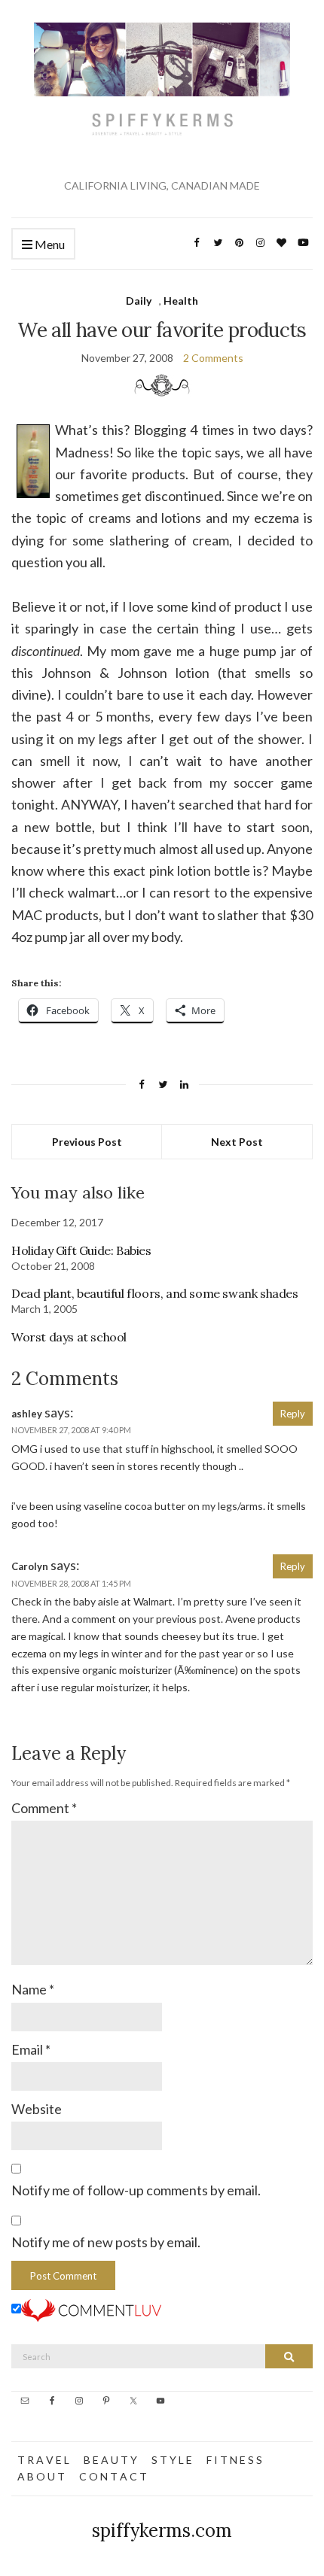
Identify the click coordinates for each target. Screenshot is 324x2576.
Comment (44, 1808)
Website (37, 2109)
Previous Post (87, 1142)
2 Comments (213, 358)
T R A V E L (43, 2460)
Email (31, 2049)
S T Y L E (172, 2460)
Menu (49, 244)
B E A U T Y (110, 2460)
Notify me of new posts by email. (106, 2242)
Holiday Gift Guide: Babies (81, 1250)
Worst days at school (69, 1337)
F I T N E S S (234, 2460)
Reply (293, 1414)
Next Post (237, 1142)
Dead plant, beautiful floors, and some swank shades (155, 1293)
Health (181, 301)
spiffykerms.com (162, 2530)
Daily (139, 301)
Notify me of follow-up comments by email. (136, 2190)
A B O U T (41, 2476)
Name (33, 1989)
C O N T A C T (113, 2476)
